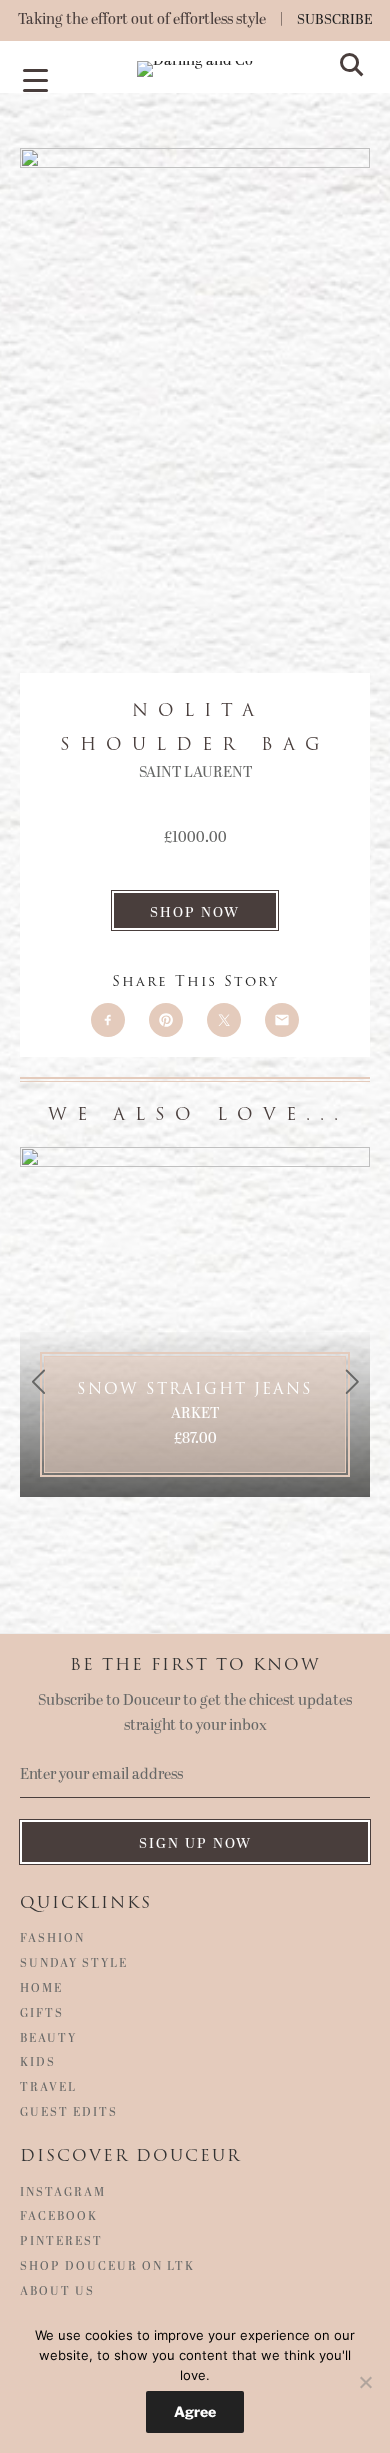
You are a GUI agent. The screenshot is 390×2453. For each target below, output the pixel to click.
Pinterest (61, 2242)
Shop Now (195, 912)
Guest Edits (69, 2113)
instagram (63, 2193)
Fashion (52, 1939)
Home (41, 1989)
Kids (38, 2063)
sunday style (74, 1964)
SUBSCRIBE (335, 19)
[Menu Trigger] (35, 79)
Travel (48, 2088)
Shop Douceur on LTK (107, 2267)
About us (57, 2292)
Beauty (48, 2039)
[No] (365, 2382)
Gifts (42, 2014)
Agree (195, 2411)
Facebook (59, 2217)
